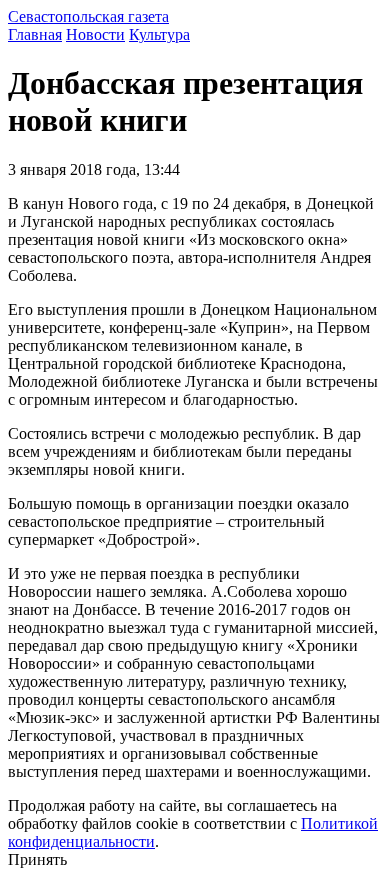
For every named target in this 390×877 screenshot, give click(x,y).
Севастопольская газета (88, 16)
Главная (35, 34)
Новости (95, 34)
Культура (159, 34)
